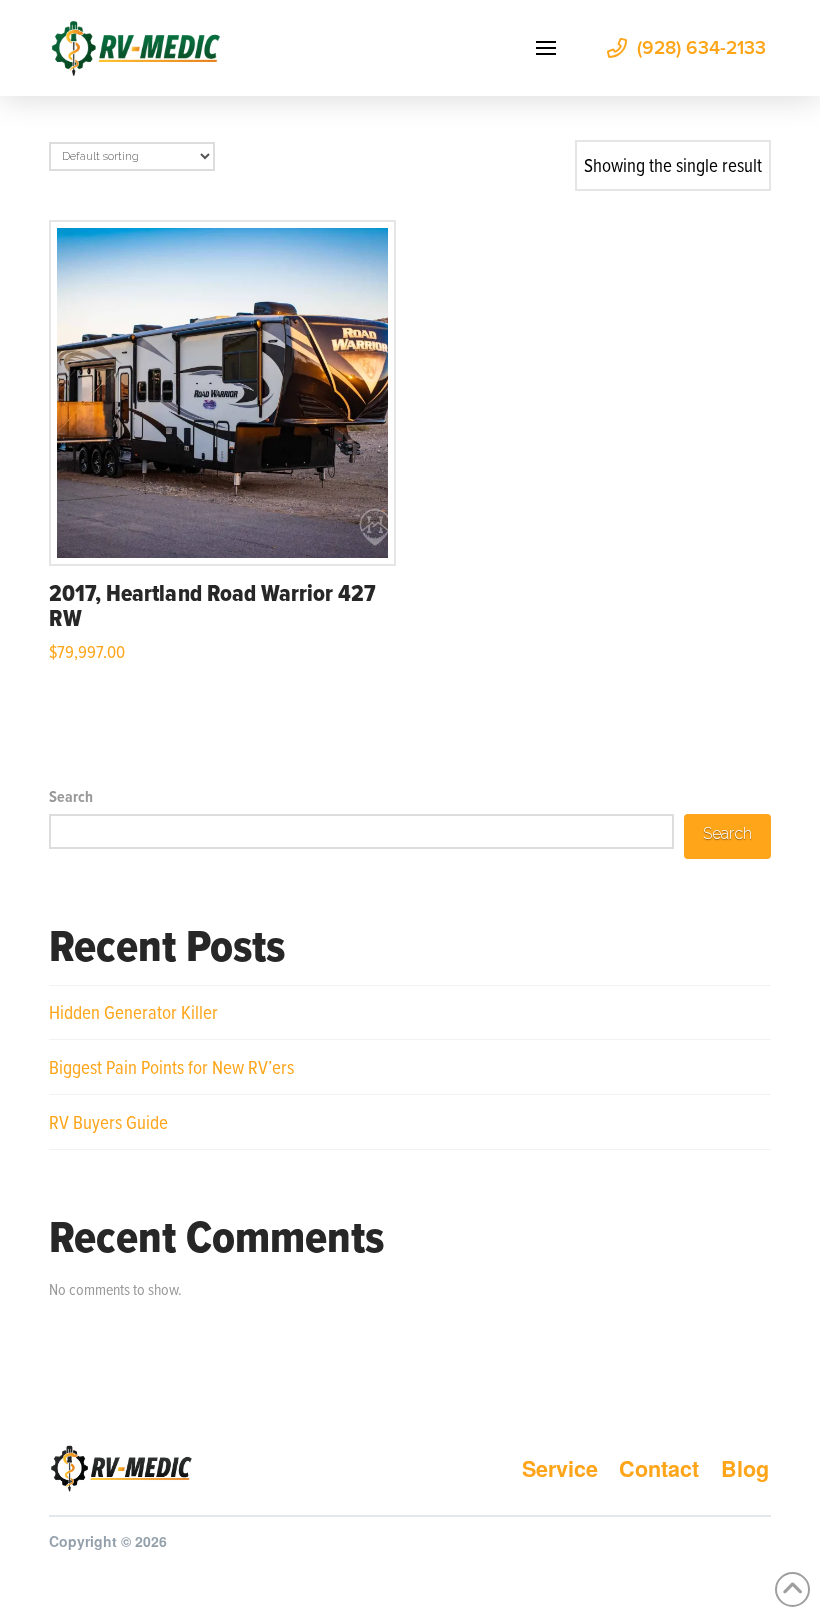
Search (71, 796)
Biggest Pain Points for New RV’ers (171, 1066)
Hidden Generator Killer (133, 1011)
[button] (546, 48)
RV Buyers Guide (108, 1121)
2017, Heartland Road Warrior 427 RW (212, 605)
